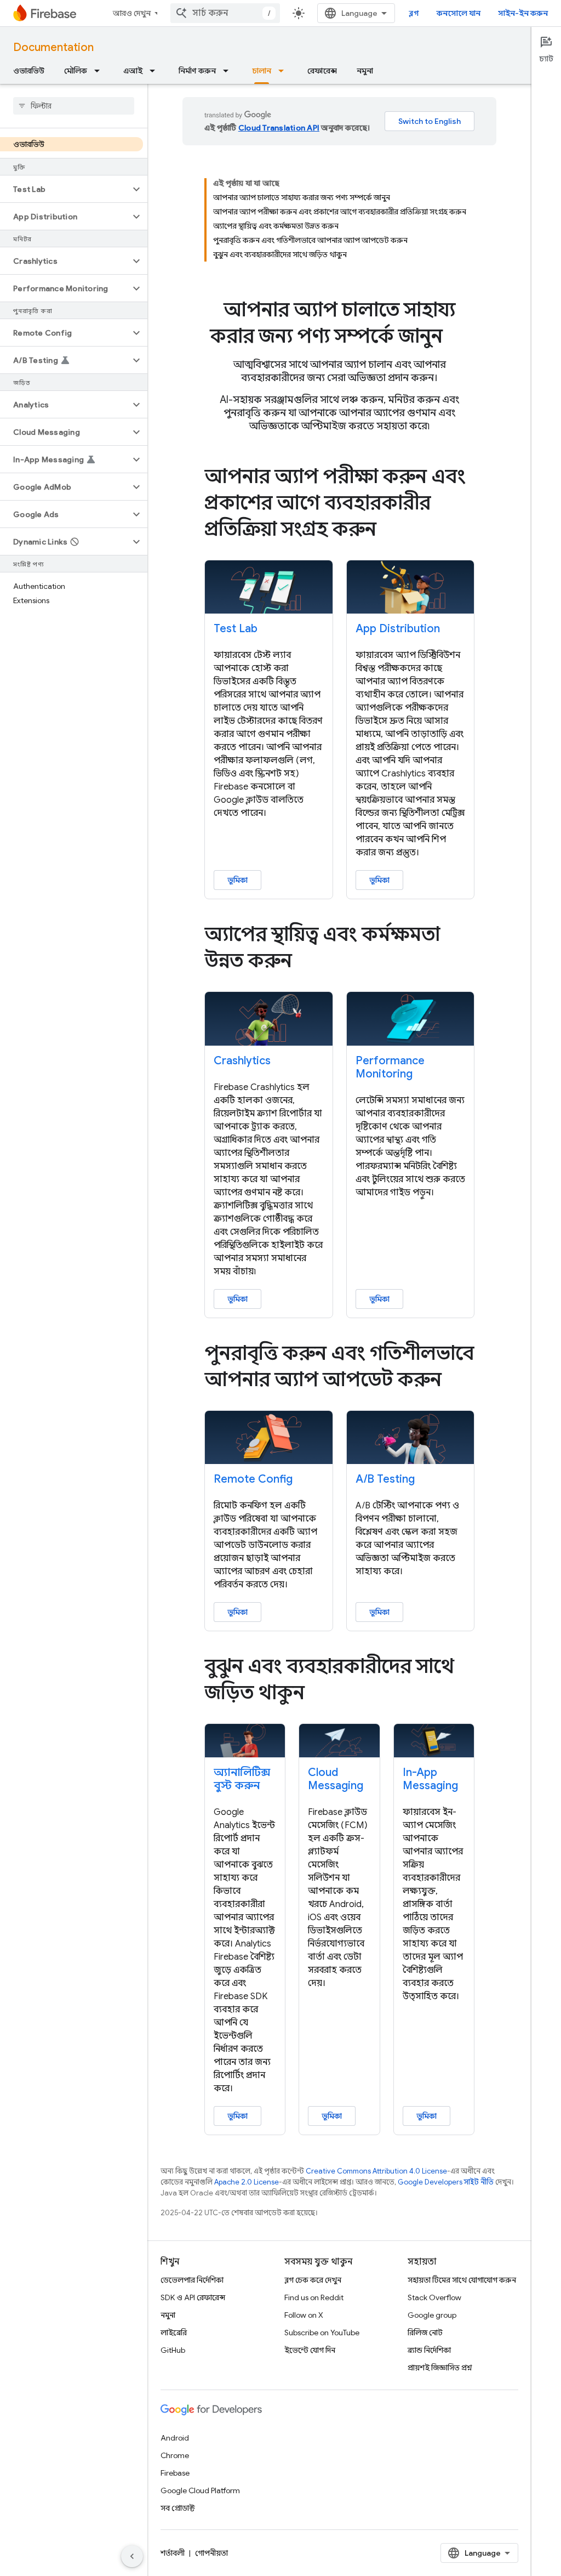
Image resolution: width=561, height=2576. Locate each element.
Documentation (53, 47)
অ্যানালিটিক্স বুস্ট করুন (242, 1779)
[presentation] (339, 323)
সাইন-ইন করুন (523, 13)
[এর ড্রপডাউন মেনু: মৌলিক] (100, 71)
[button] (65, 189)
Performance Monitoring (390, 1067)
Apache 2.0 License (247, 2182)
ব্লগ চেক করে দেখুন (313, 2280)
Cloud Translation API (279, 128)
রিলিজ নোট (425, 2333)
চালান (262, 71)
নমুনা (365, 71)
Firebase (175, 2473)
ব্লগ (414, 13)
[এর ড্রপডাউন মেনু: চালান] (284, 71)
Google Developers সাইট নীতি (446, 2182)
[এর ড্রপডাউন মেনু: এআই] (156, 71)
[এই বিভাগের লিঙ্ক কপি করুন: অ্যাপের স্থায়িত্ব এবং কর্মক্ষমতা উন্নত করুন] (307, 962)
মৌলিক (76, 71)
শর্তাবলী (173, 2553)
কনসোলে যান (459, 13)
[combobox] (225, 13)
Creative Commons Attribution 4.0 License (376, 2171)
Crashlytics (242, 1061)
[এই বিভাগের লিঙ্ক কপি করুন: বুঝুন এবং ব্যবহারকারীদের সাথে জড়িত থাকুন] (320, 1694)
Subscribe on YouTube (322, 2333)
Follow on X (304, 2315)
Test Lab (236, 629)
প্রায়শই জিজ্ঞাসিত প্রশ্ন (440, 2368)
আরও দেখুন (132, 13)
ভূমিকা (237, 880)
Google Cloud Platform (200, 2490)
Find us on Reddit (314, 2297)
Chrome (175, 2455)
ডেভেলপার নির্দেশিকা (192, 2280)
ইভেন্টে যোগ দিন (310, 2350)
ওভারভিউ (29, 71)
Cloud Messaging (336, 1779)
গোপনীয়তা (211, 2553)
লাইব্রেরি (174, 2333)
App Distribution (398, 629)
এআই (133, 71)
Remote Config (253, 1479)
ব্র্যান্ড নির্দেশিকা (429, 2350)
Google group (432, 2315)
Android (175, 2438)
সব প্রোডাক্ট (178, 2508)
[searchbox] (74, 106)
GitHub (173, 2350)
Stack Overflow (434, 2297)
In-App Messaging (430, 1779)
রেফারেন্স (322, 71)
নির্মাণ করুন (197, 71)
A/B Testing (385, 1479)
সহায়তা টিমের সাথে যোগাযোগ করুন (462, 2280)
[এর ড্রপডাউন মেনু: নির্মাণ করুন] (229, 71)
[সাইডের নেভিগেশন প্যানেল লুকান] (132, 2556)
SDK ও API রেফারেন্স (193, 2297)
